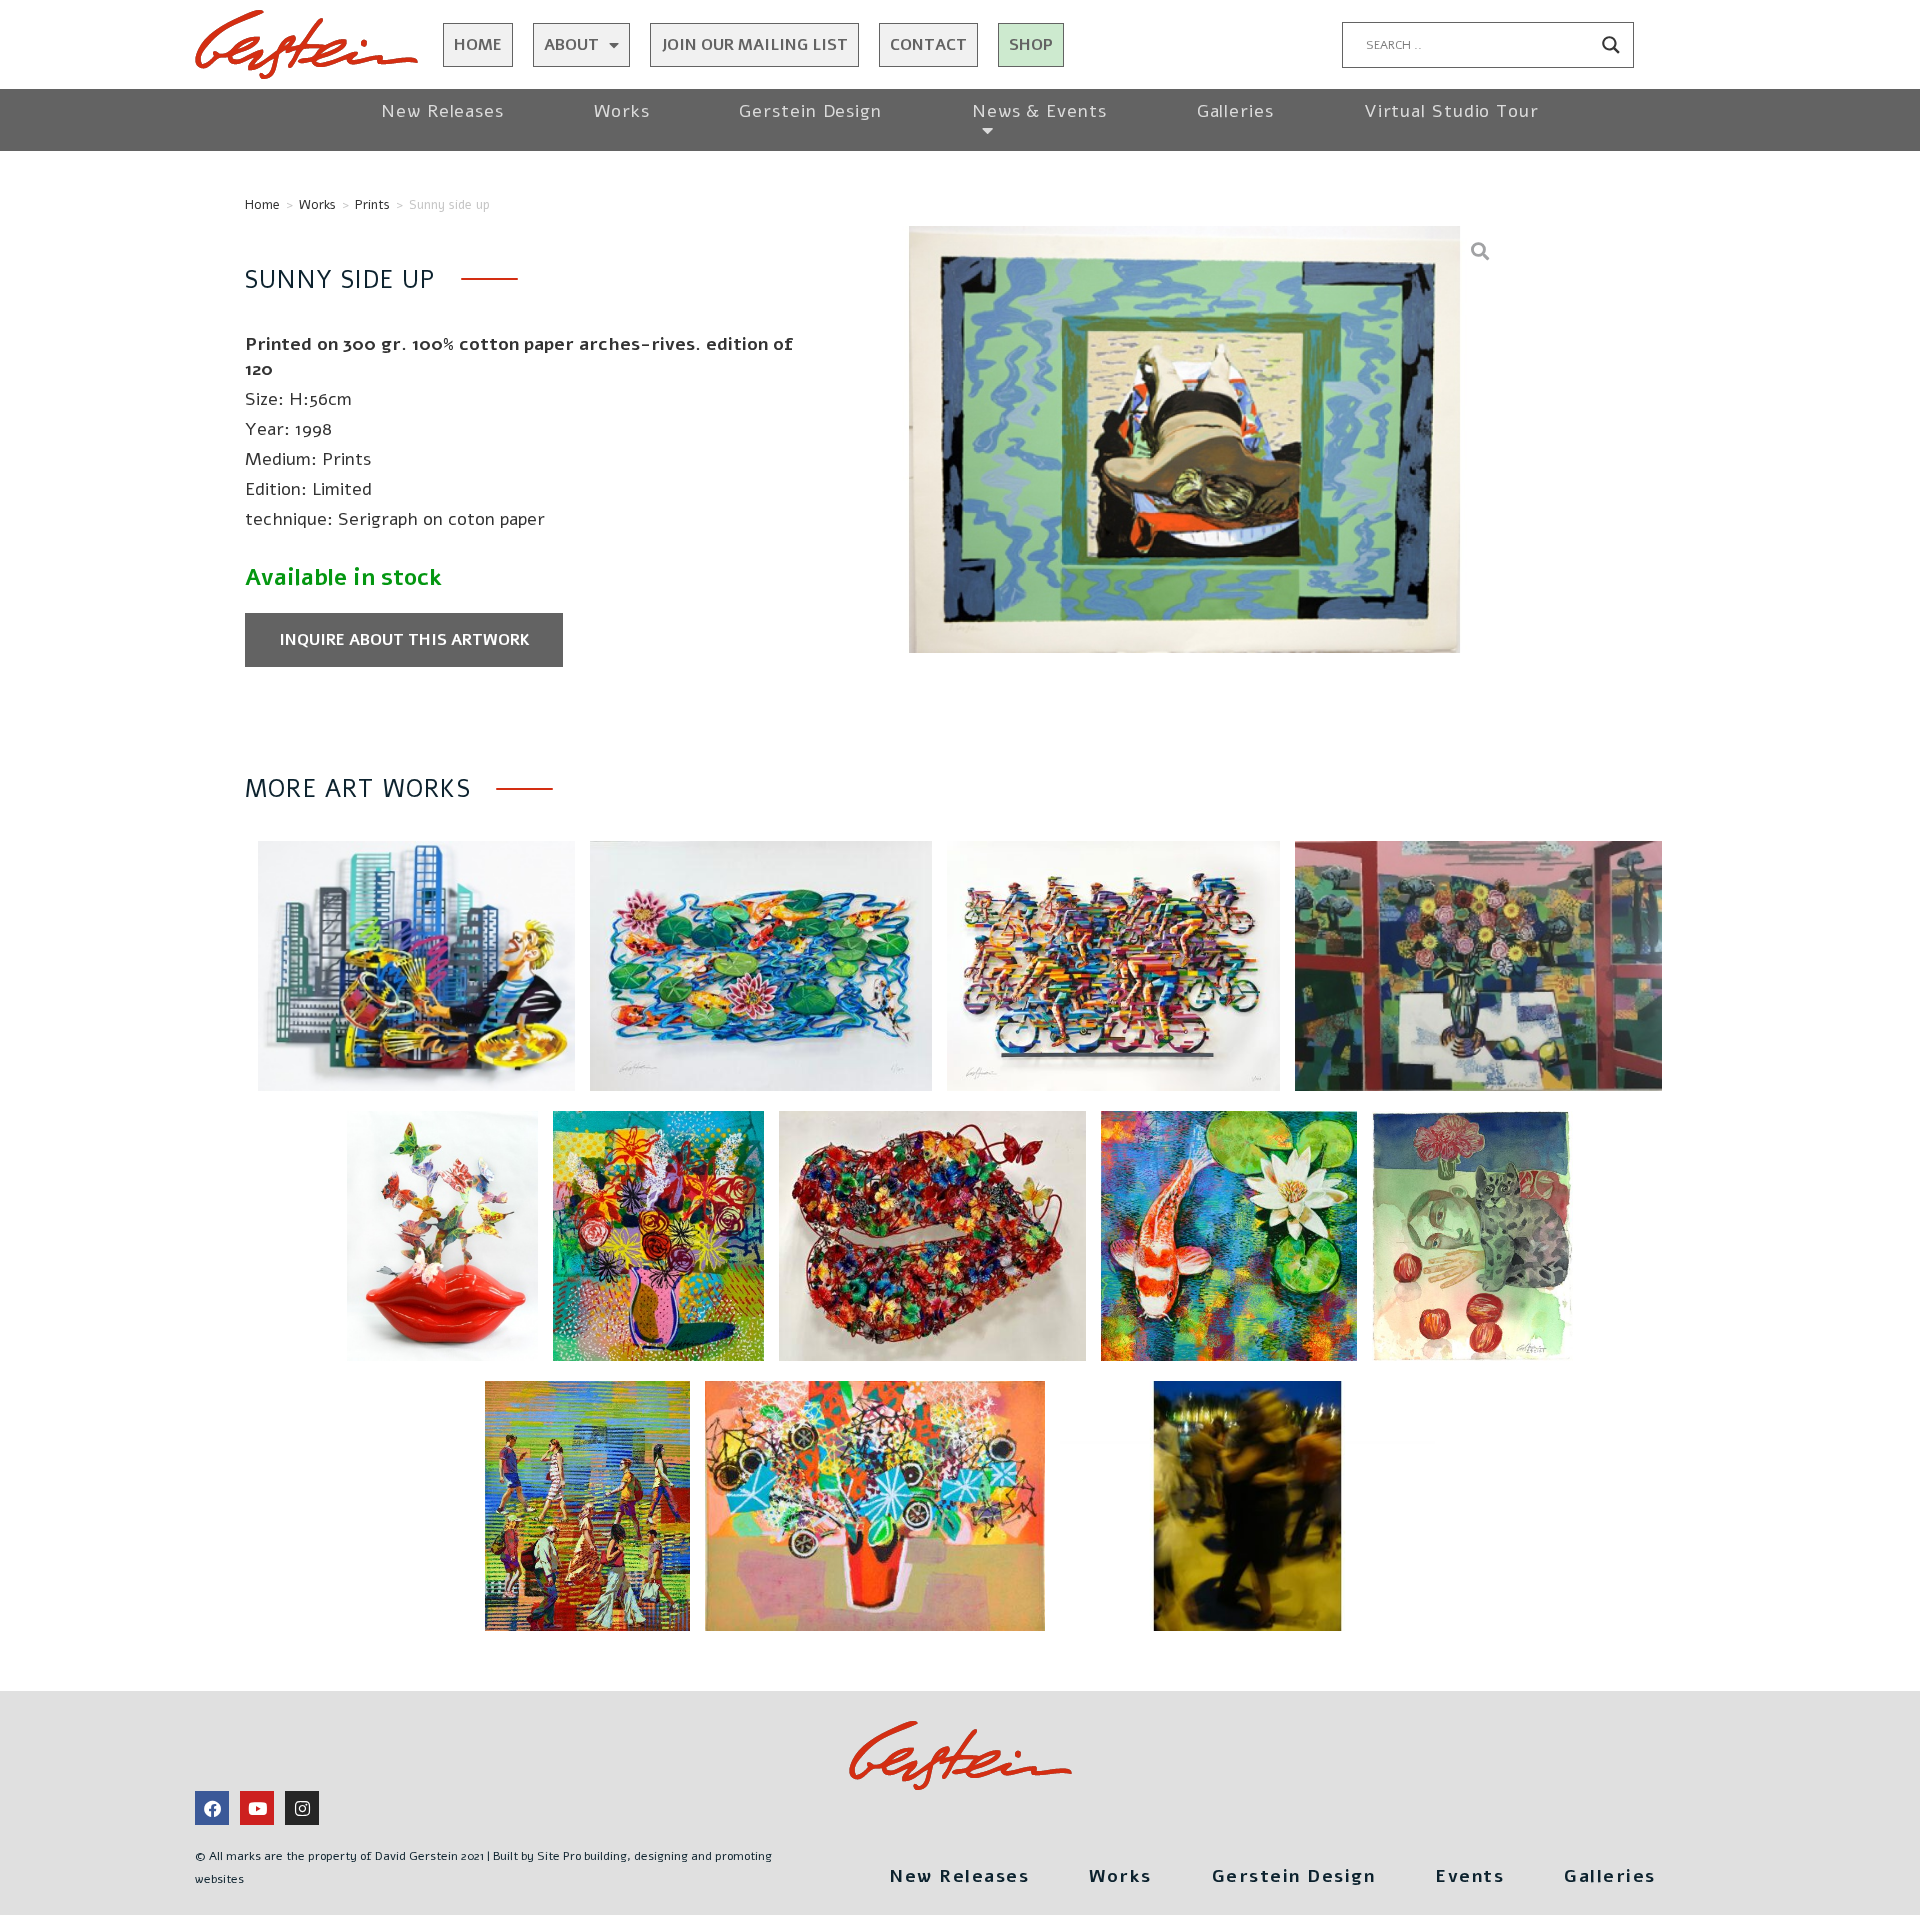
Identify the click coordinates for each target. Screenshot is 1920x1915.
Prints (372, 205)
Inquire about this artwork (404, 640)
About (571, 45)
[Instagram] (302, 1808)
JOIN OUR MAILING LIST (754, 45)
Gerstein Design (810, 111)
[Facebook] (212, 1808)
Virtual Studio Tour (1451, 111)
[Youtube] (257, 1808)
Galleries (1235, 111)
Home (478, 45)
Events (1469, 1876)
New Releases (442, 111)
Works (622, 111)
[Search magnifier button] (1611, 45)
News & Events (1039, 111)
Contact (928, 45)
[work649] (1184, 439)
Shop (1031, 45)
